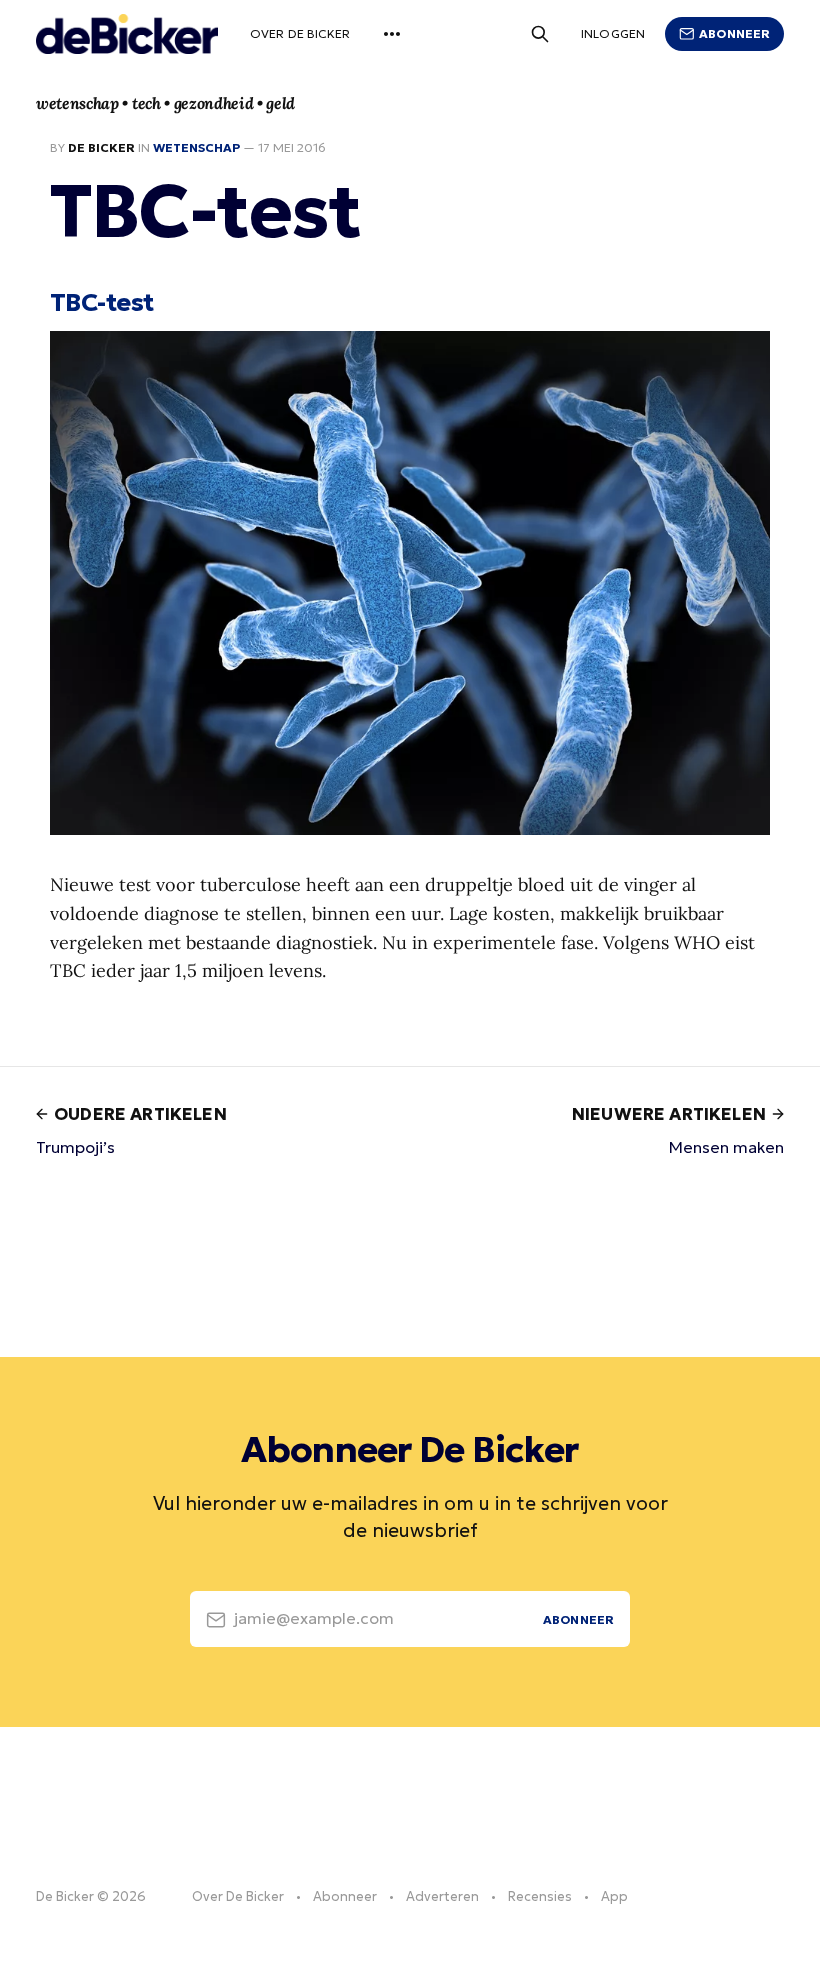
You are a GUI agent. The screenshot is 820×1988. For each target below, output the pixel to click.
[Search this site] (540, 34)
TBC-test (102, 302)
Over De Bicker (300, 33)
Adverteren (442, 1896)
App (614, 1896)
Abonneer (734, 33)
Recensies (540, 1896)
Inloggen (613, 33)
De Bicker (101, 147)
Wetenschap (196, 147)
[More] (392, 34)
